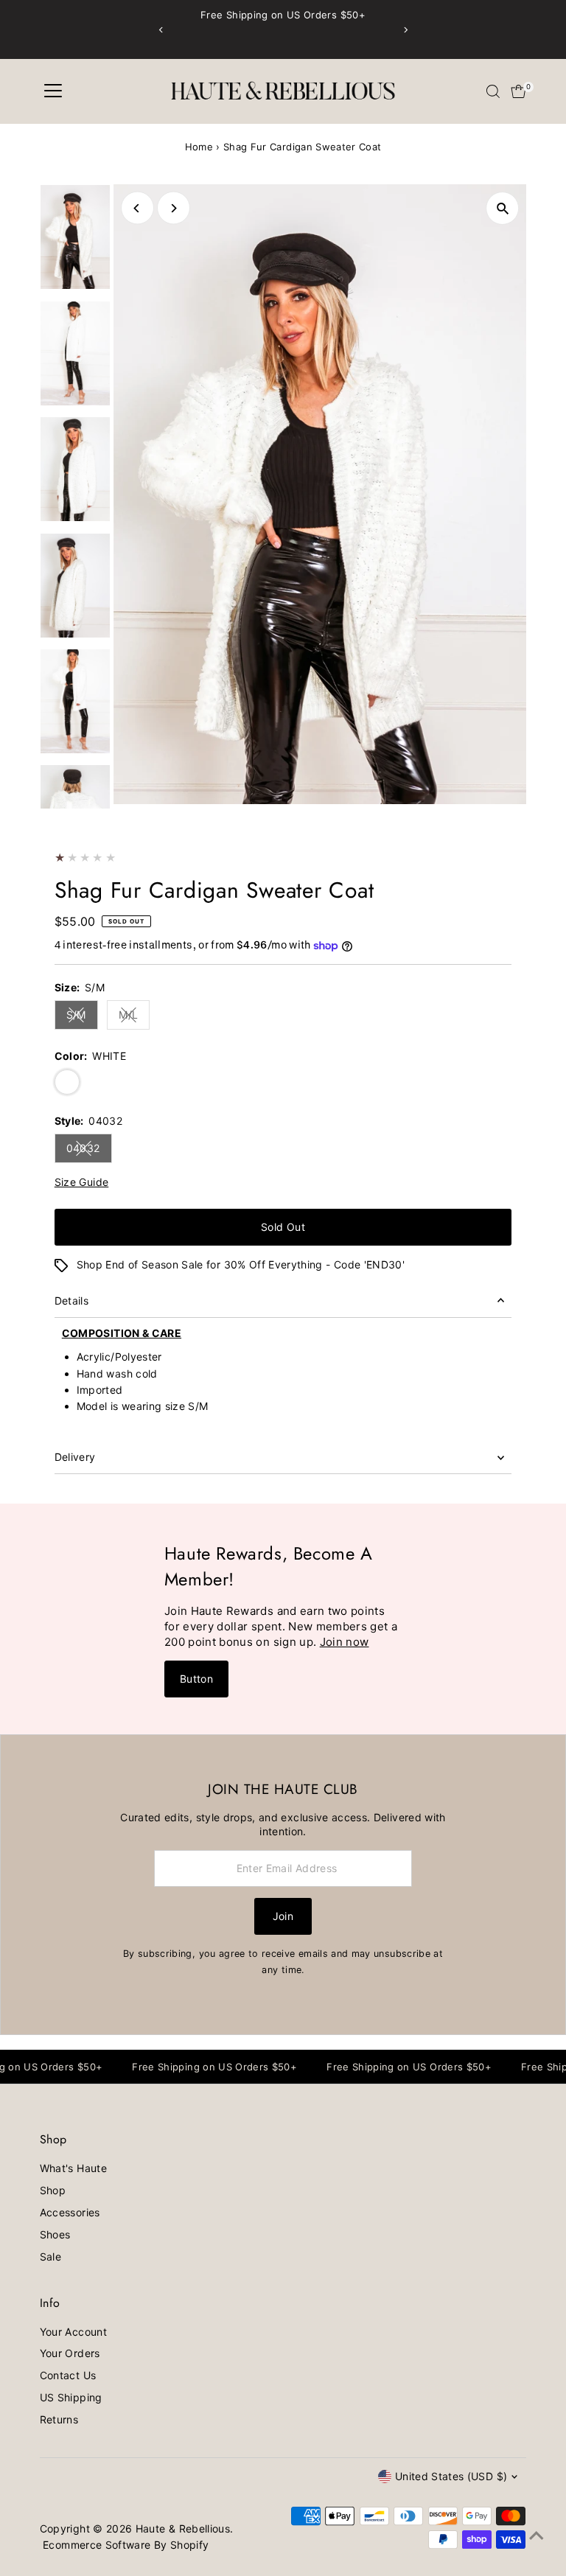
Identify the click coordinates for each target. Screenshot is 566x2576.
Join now (345, 1642)
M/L (134, 1017)
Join (283, 1916)
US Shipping (71, 2397)
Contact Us (68, 2375)
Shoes (55, 2234)
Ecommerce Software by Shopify (126, 2545)
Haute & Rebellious (183, 2528)
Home (199, 147)
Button (196, 1679)
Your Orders (70, 2353)
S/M (82, 1017)
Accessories (70, 2212)
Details (71, 1301)
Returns (59, 2419)
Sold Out (283, 1227)
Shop (53, 2190)
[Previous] (161, 30)
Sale (50, 2256)
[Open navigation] (53, 91)
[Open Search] (493, 91)
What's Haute (73, 2168)
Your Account (73, 2332)
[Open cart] (518, 91)
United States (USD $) (451, 2476)
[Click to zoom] (502, 208)
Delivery (75, 1457)
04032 (89, 1151)
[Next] (405, 30)
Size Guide (82, 1182)
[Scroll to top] (537, 2535)
